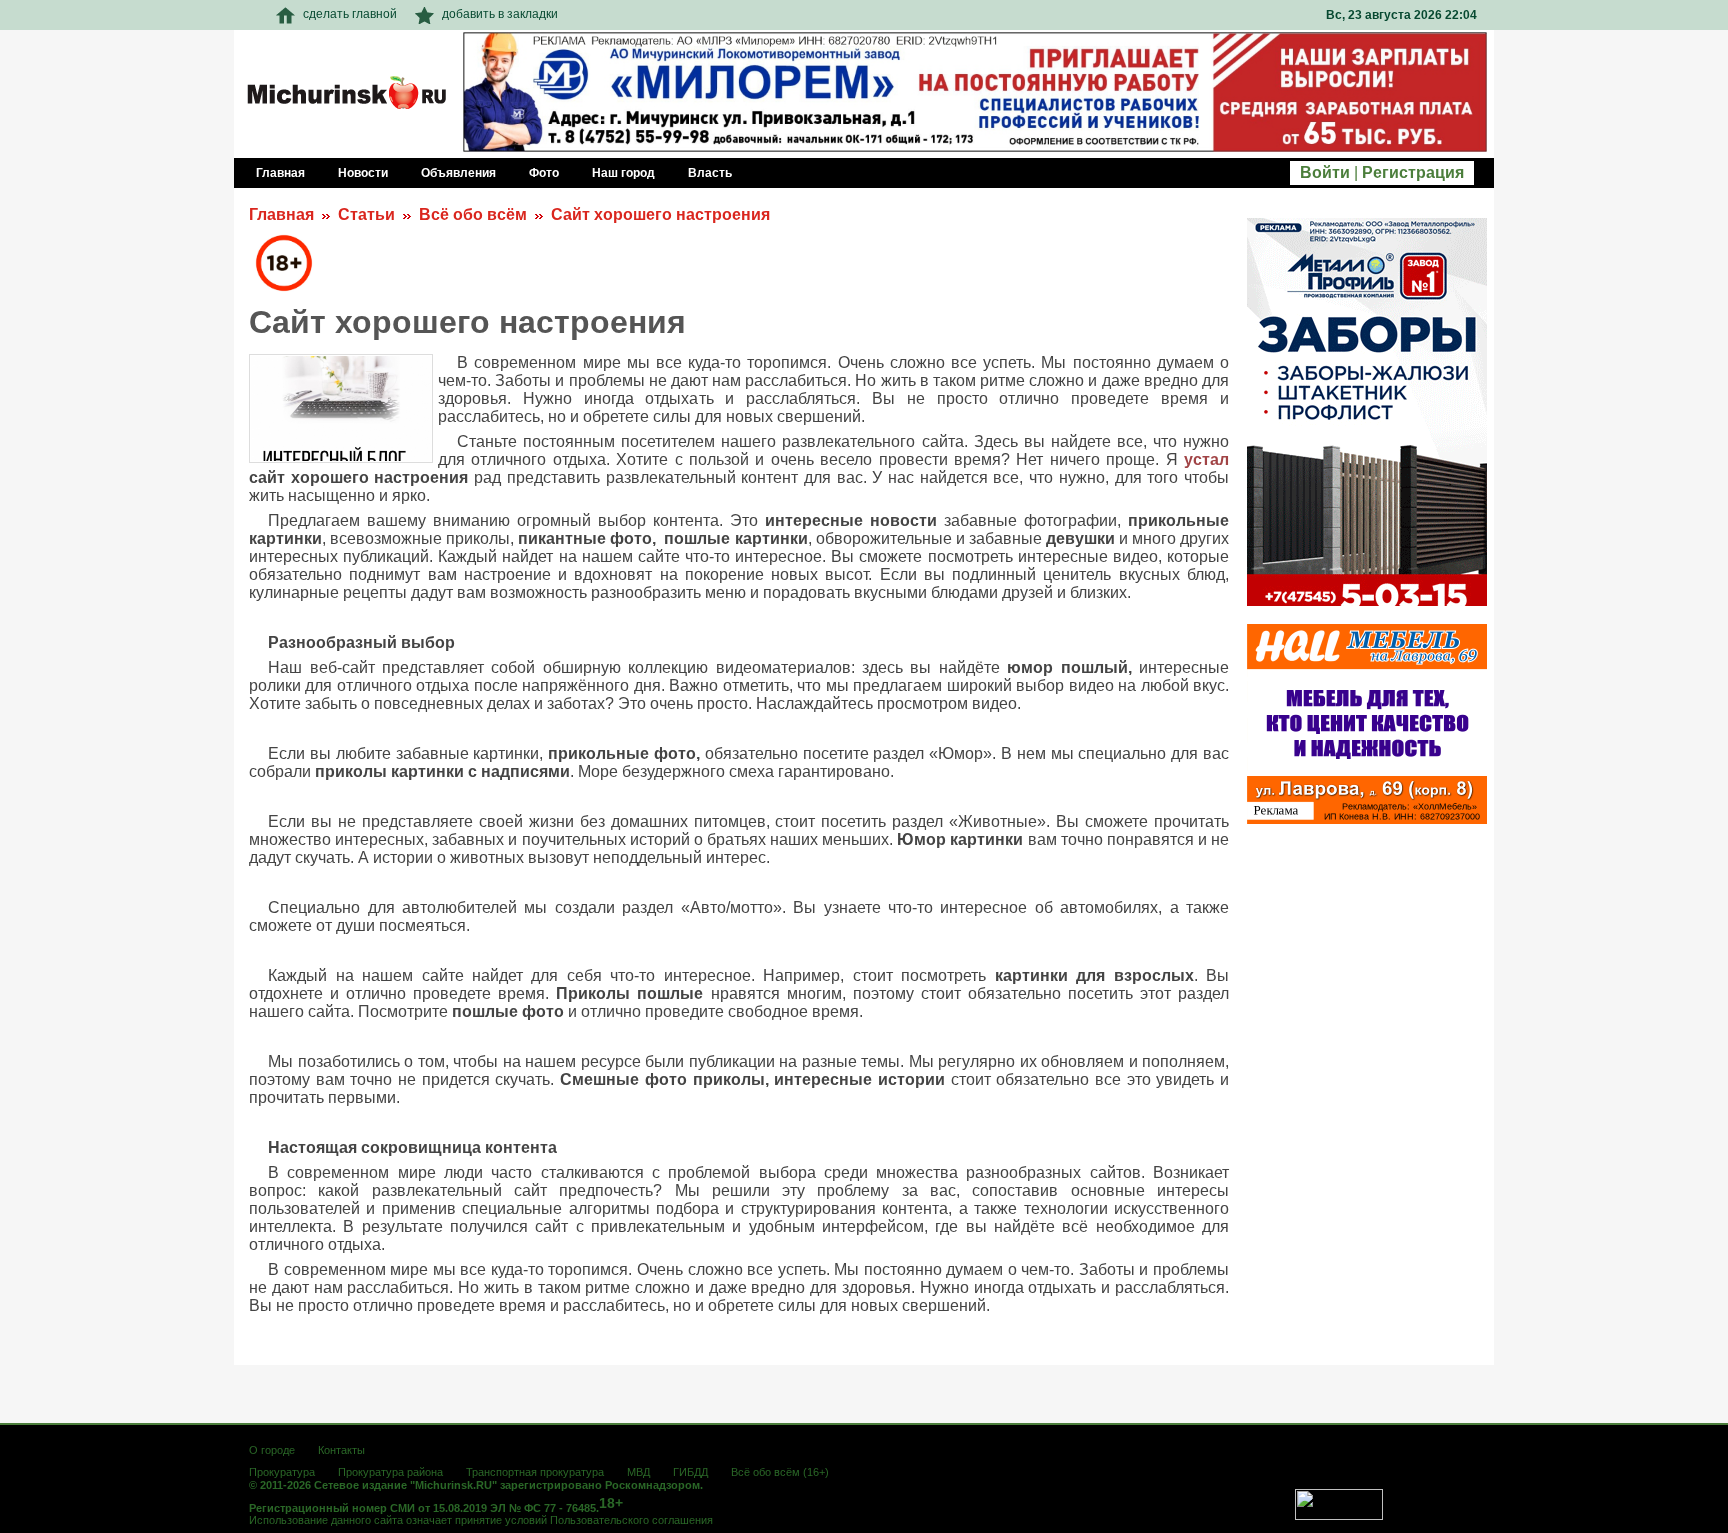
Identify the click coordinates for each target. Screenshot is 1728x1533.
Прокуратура (282, 1472)
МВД (638, 1472)
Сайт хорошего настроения (660, 214)
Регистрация (1413, 172)
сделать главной (350, 14)
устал (1206, 459)
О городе (272, 1450)
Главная (281, 214)
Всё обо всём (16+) (780, 1472)
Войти (1325, 172)
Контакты (341, 1450)
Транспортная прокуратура (535, 1472)
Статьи (366, 214)
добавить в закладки (500, 14)
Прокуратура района (390, 1472)
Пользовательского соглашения (631, 1520)
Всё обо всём (473, 214)
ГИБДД (690, 1472)
